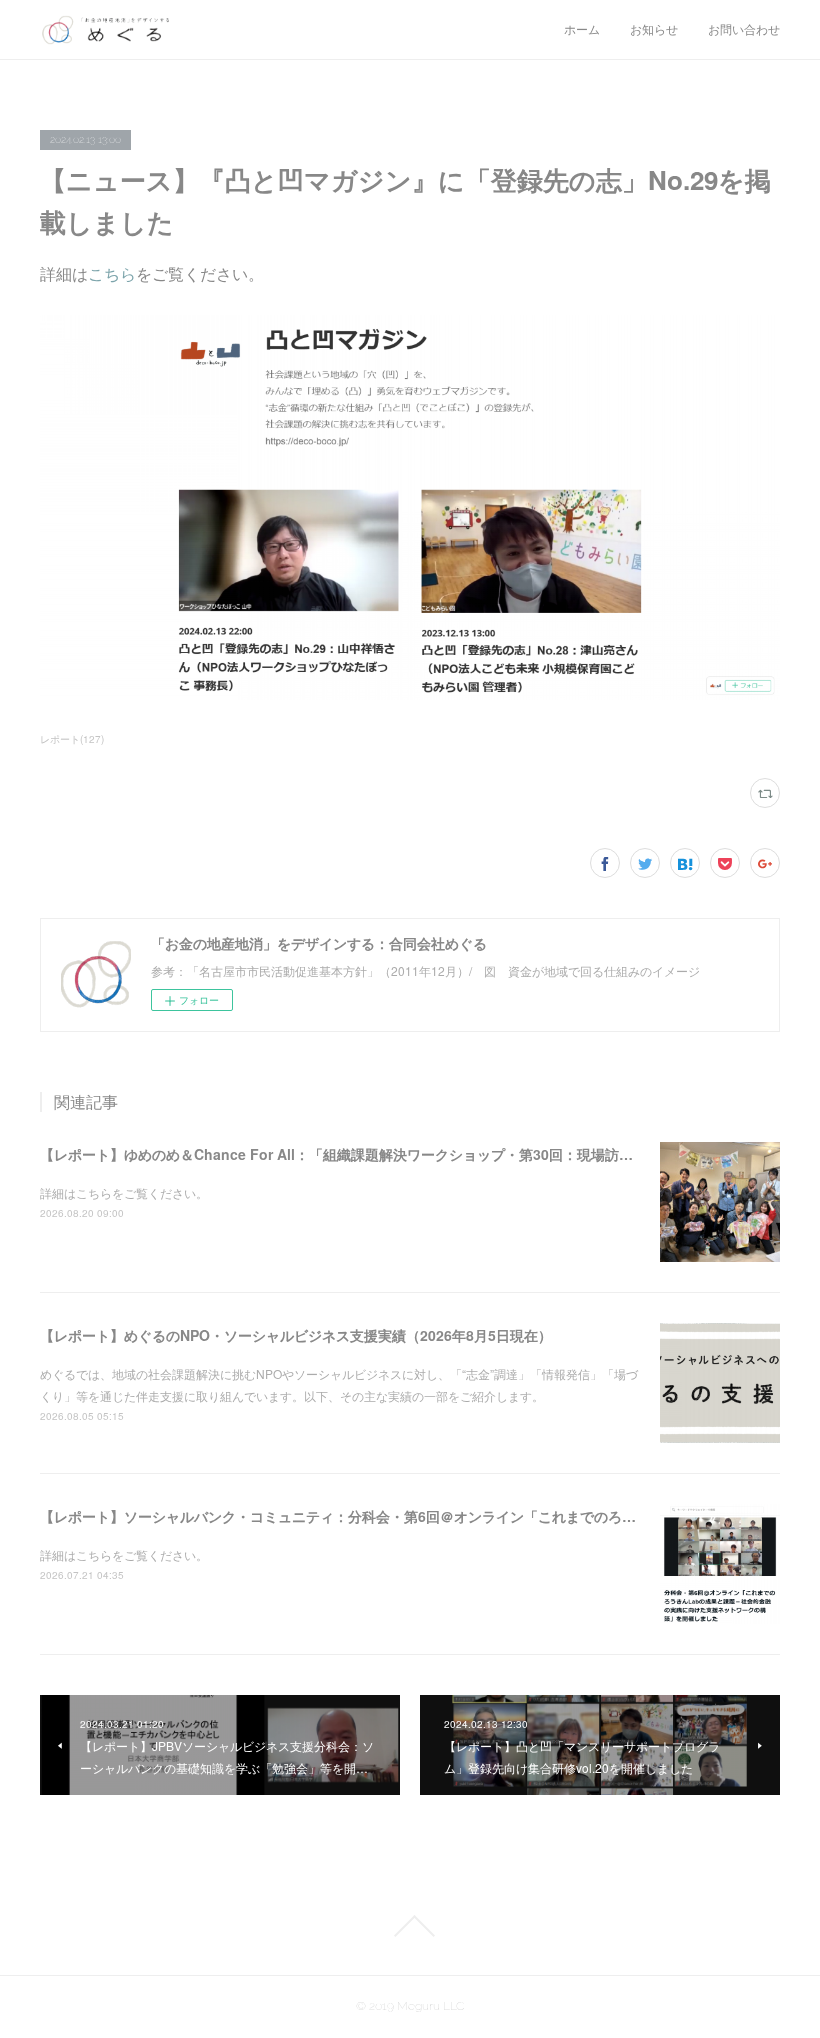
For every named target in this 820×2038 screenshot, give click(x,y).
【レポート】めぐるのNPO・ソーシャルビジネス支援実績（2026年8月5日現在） (296, 1335)
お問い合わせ (744, 30)
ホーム (582, 30)
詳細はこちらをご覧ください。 (124, 1192)
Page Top (410, 1926)
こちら (112, 273)
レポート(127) (72, 739)
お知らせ (654, 30)
